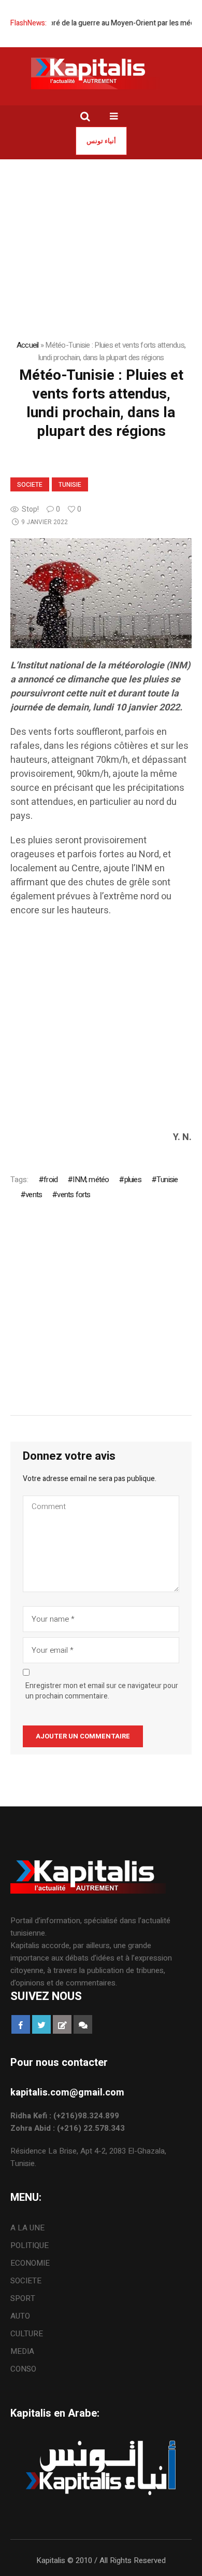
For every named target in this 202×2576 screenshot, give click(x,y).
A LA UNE (27, 2228)
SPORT (23, 2298)
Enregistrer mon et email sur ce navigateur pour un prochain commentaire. (102, 1691)
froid (51, 1180)
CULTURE (27, 2334)
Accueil (28, 345)
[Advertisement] (101, 1029)
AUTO (20, 2316)
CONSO (23, 2369)
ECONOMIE (30, 2263)
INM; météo (91, 1180)
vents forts (74, 1195)
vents (34, 1195)
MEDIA (22, 2351)
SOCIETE (30, 485)
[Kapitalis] (101, 73)
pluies (133, 1180)
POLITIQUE (30, 2245)
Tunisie (70, 485)
